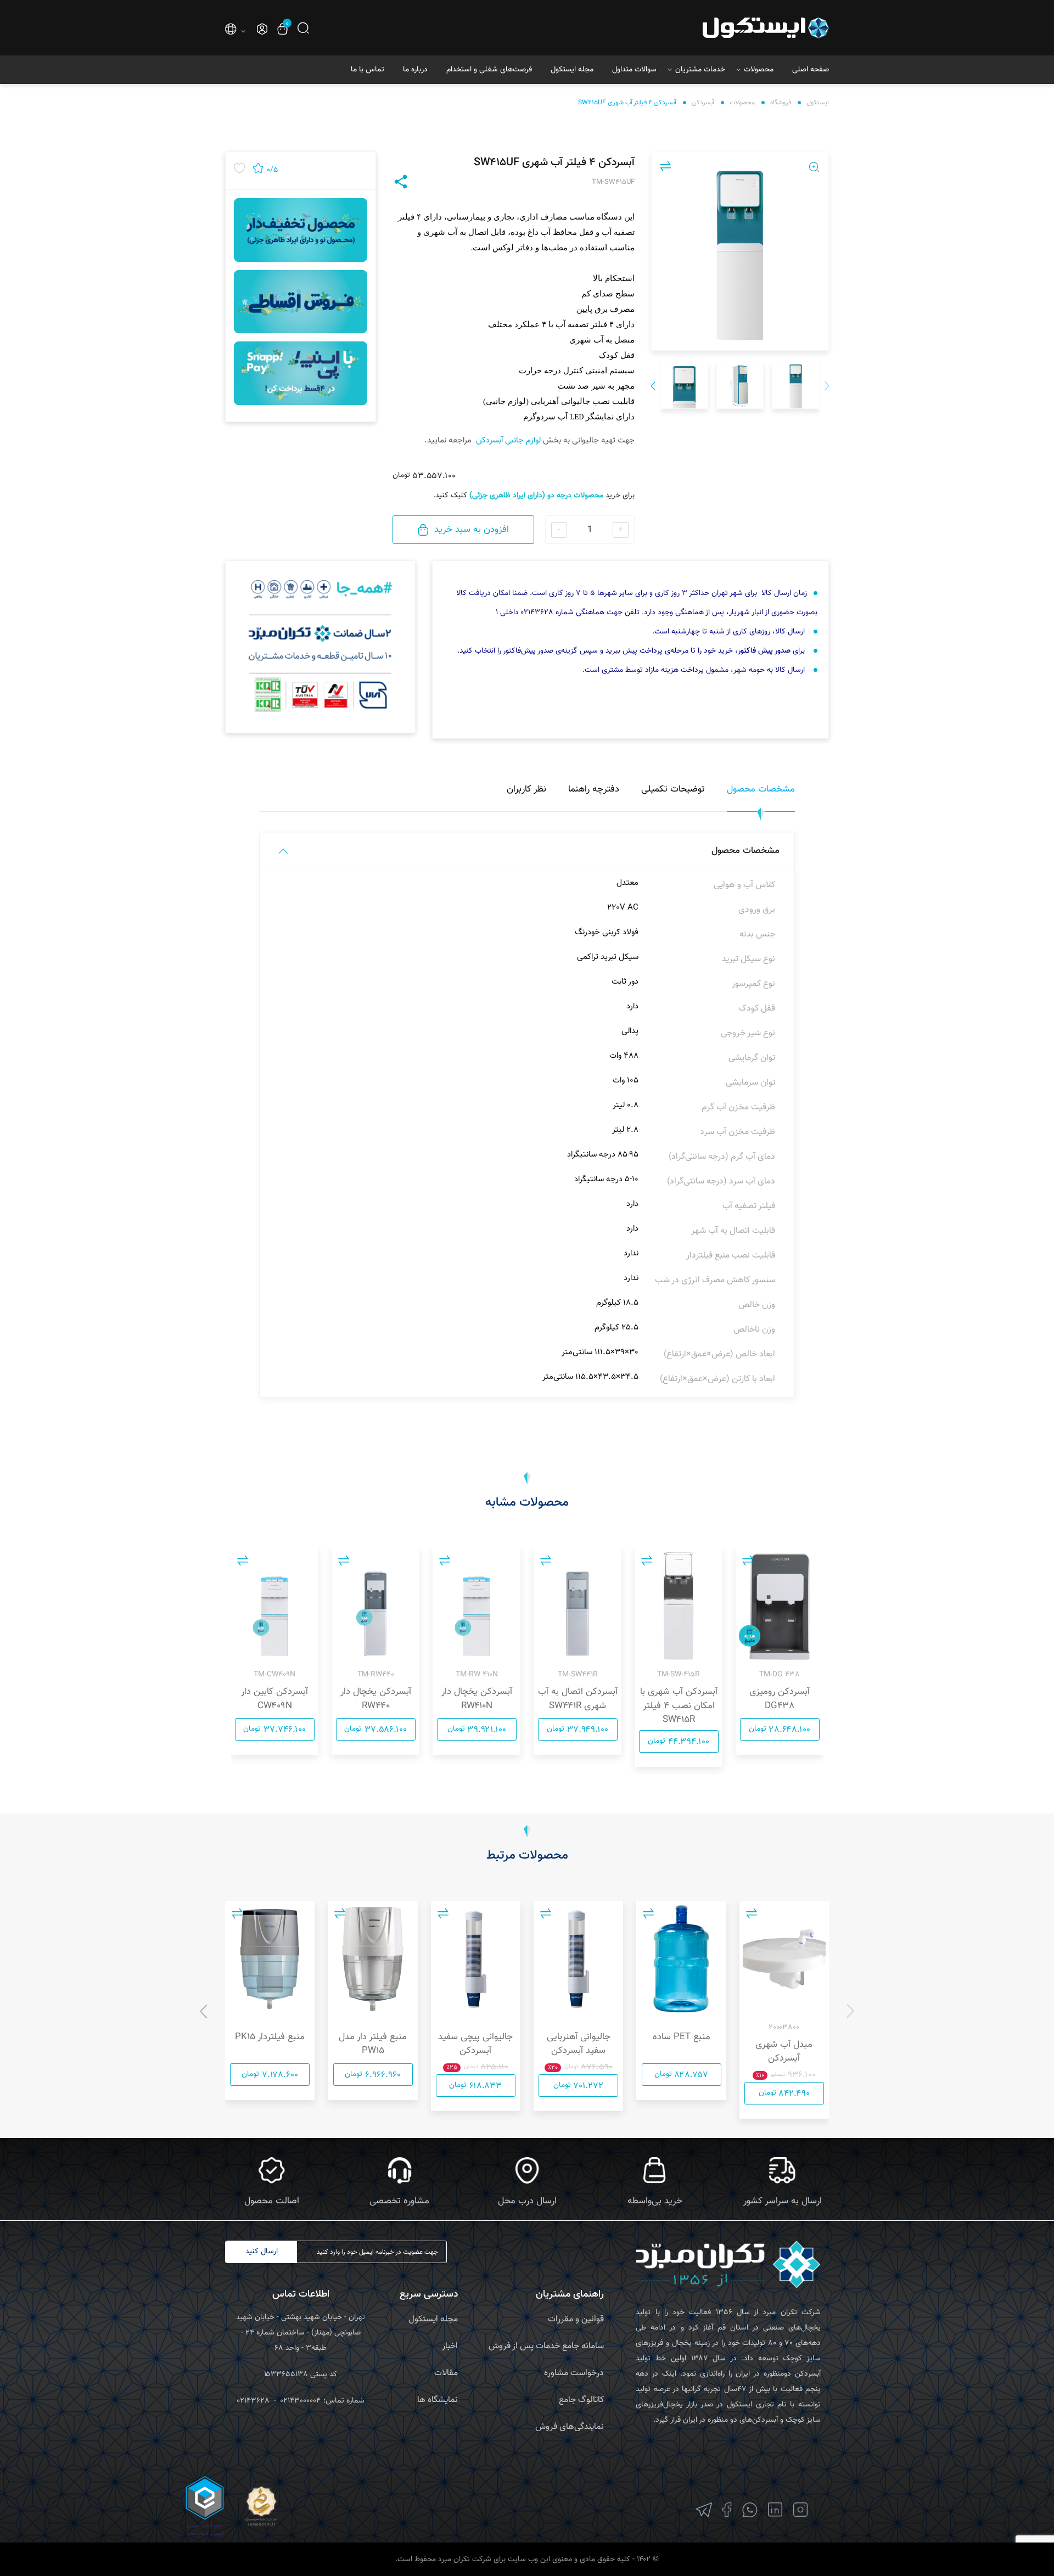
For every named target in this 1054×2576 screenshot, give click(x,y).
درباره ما (415, 70)
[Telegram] (704, 2510)
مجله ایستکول (572, 70)
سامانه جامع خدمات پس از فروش (546, 2346)
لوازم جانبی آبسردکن (508, 440)
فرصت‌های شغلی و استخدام (489, 70)
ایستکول (818, 103)
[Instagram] (801, 2510)
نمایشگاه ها (438, 2400)
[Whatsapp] (750, 2510)
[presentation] (827, 387)
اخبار (450, 2346)
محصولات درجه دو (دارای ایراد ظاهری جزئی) (536, 496)
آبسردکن (703, 103)
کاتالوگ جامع (581, 2400)
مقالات (446, 2373)
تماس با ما (368, 70)
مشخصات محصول (761, 789)
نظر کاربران (526, 789)
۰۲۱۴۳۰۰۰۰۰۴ (301, 2401)
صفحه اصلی (811, 70)
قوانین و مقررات (576, 2319)
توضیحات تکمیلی (673, 789)
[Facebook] (727, 2510)
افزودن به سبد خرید (472, 530)
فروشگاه (781, 103)
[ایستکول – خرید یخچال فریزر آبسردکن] (735, 28)
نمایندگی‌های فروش (570, 2427)
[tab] (761, 796)
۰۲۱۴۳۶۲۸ (253, 2401)
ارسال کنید (262, 2252)
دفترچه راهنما (594, 789)
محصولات (759, 70)
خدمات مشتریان (700, 70)
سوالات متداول (634, 70)
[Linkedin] (775, 2510)
